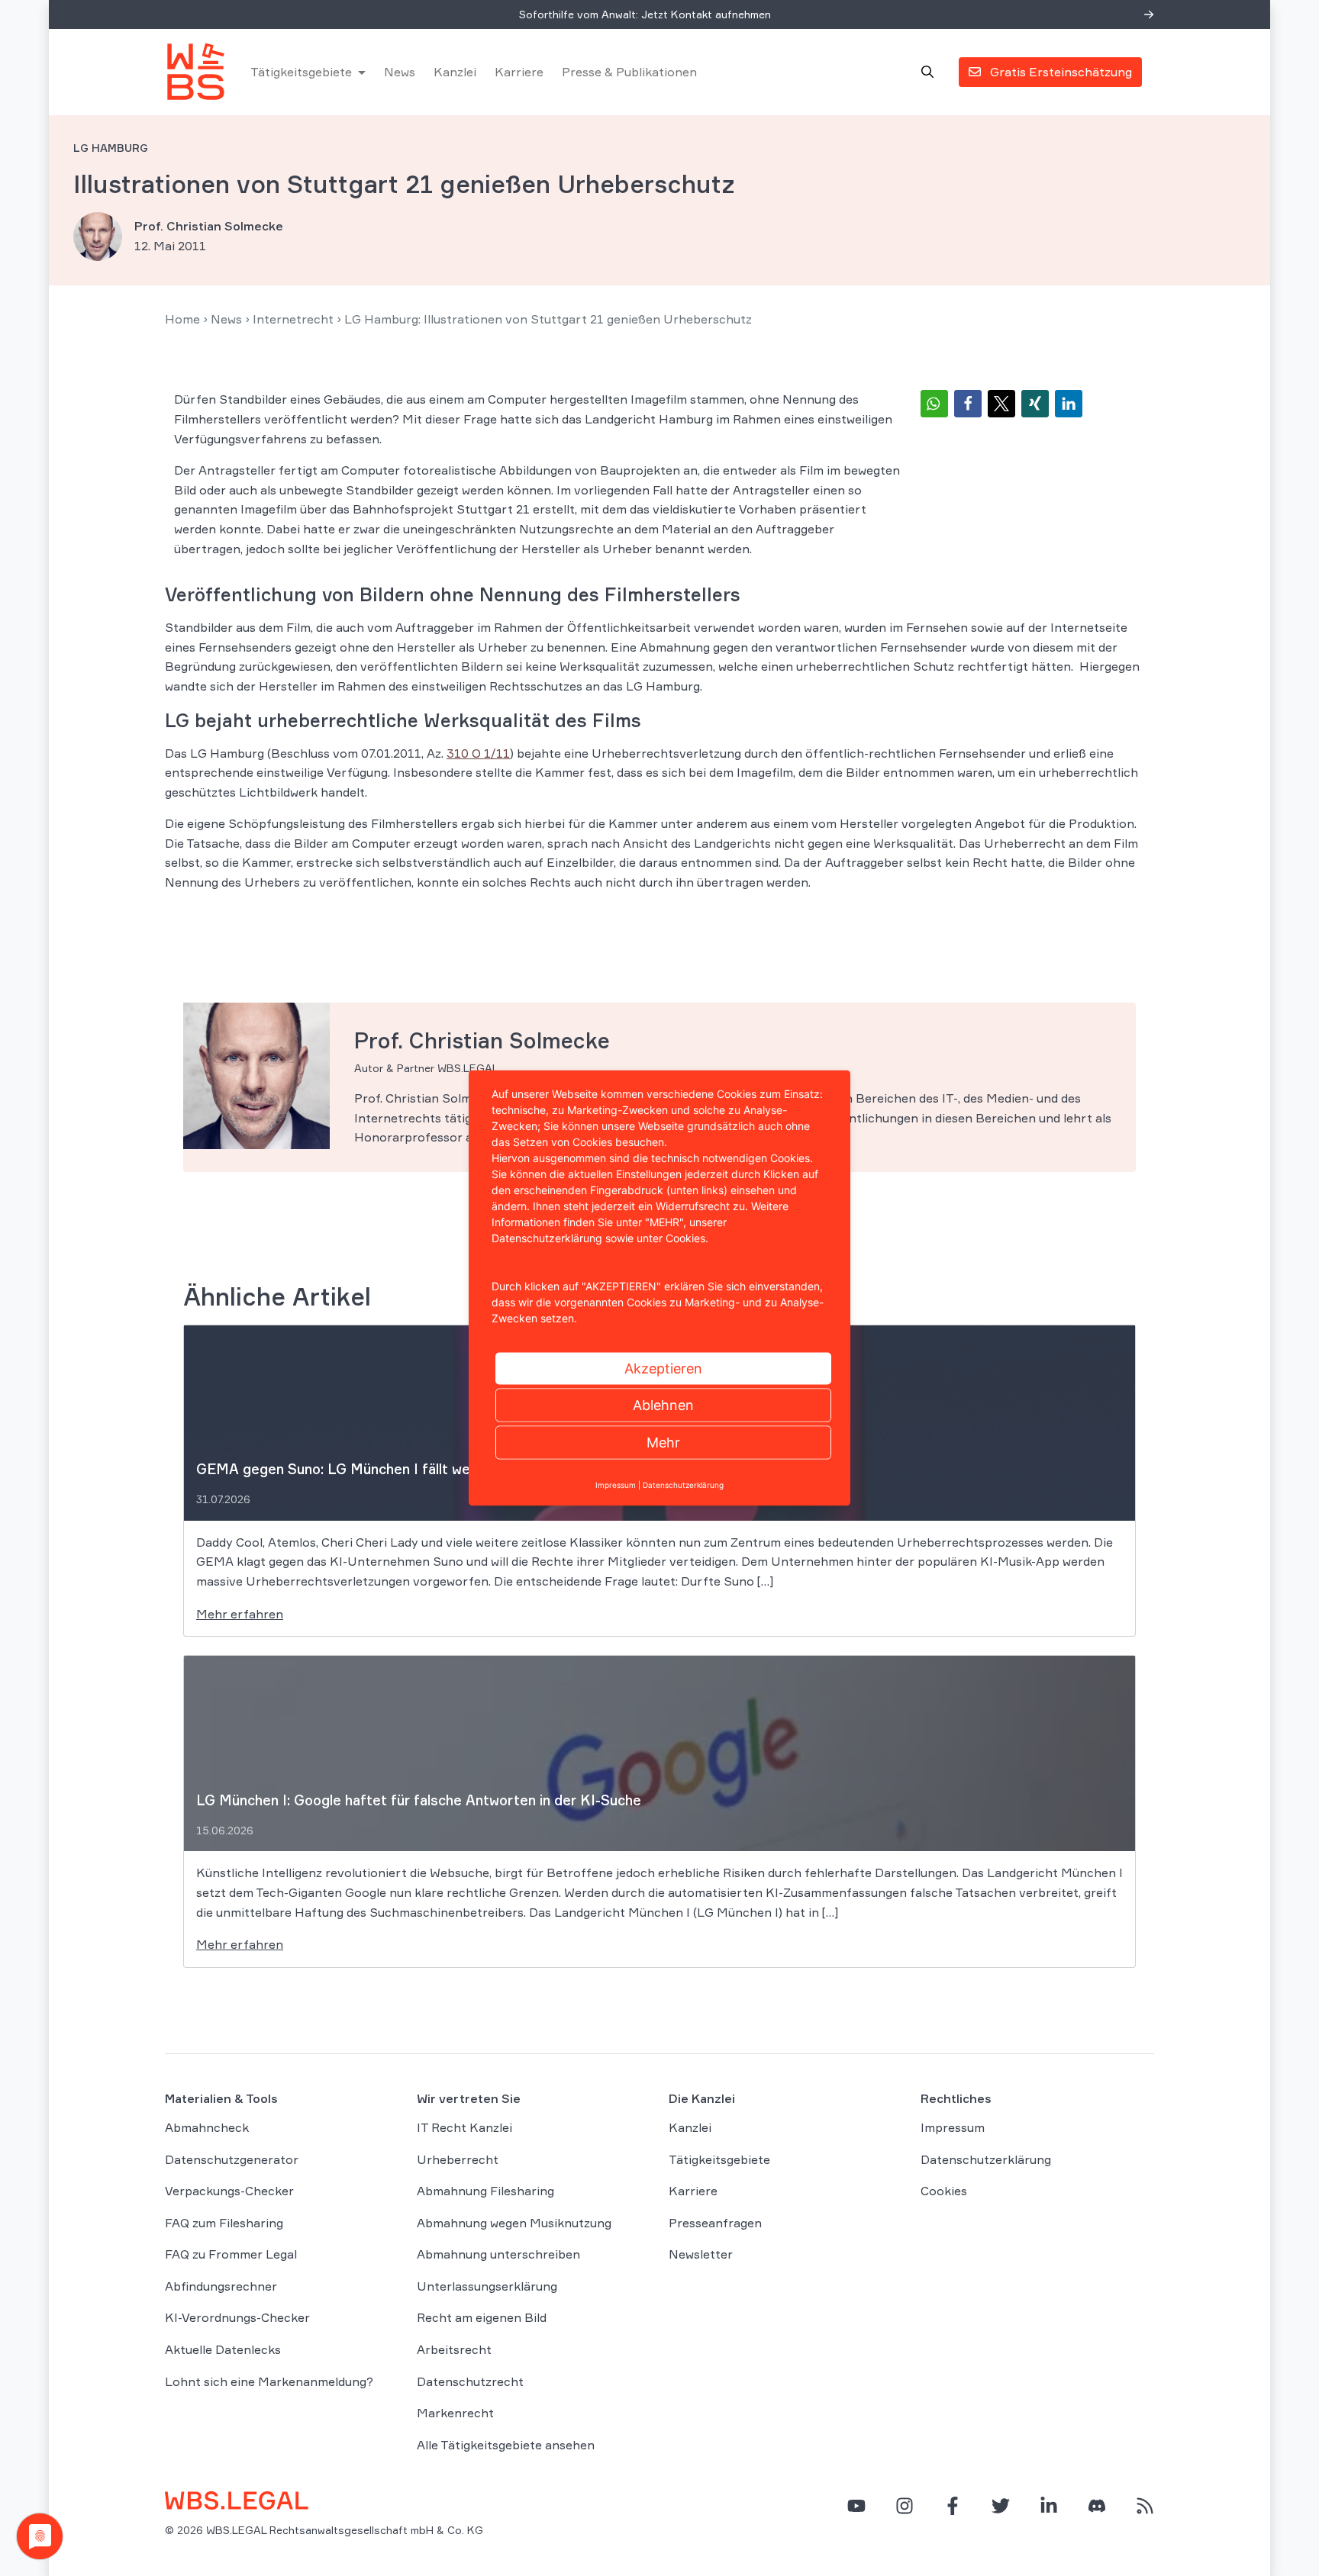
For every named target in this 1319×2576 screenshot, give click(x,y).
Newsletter (701, 2254)
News (400, 72)
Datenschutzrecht (470, 2381)
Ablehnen (663, 1405)
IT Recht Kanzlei (464, 2127)
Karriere (519, 72)
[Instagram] (905, 2506)
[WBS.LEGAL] (195, 72)
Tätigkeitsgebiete (301, 72)
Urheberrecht (458, 2159)
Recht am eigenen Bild (482, 2317)
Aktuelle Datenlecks (223, 2349)
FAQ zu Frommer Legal (231, 2254)
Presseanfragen (715, 2223)
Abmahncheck (207, 2127)
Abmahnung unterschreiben (498, 2254)
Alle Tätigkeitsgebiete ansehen (506, 2445)
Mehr (663, 1443)
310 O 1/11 (478, 753)
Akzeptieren (663, 1368)
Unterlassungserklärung (487, 2286)
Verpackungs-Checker (229, 2191)
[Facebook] (953, 2506)
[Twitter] (1001, 2506)
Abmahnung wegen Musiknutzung (514, 2223)
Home (182, 319)
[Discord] (1097, 2506)
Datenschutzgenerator (232, 2159)
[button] (934, 404)
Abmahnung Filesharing (485, 2191)
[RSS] (1145, 2506)
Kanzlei (455, 72)
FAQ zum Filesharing (224, 2223)
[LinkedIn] (1049, 2506)
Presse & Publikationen (629, 72)
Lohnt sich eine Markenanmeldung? (269, 2381)
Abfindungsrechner (221, 2286)
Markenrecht (455, 2413)
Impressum (953, 2127)
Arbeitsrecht (454, 2349)
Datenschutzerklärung (986, 2159)
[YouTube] (856, 2506)
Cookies (944, 2191)
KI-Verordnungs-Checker (237, 2317)
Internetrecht (293, 319)
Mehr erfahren (240, 1614)
